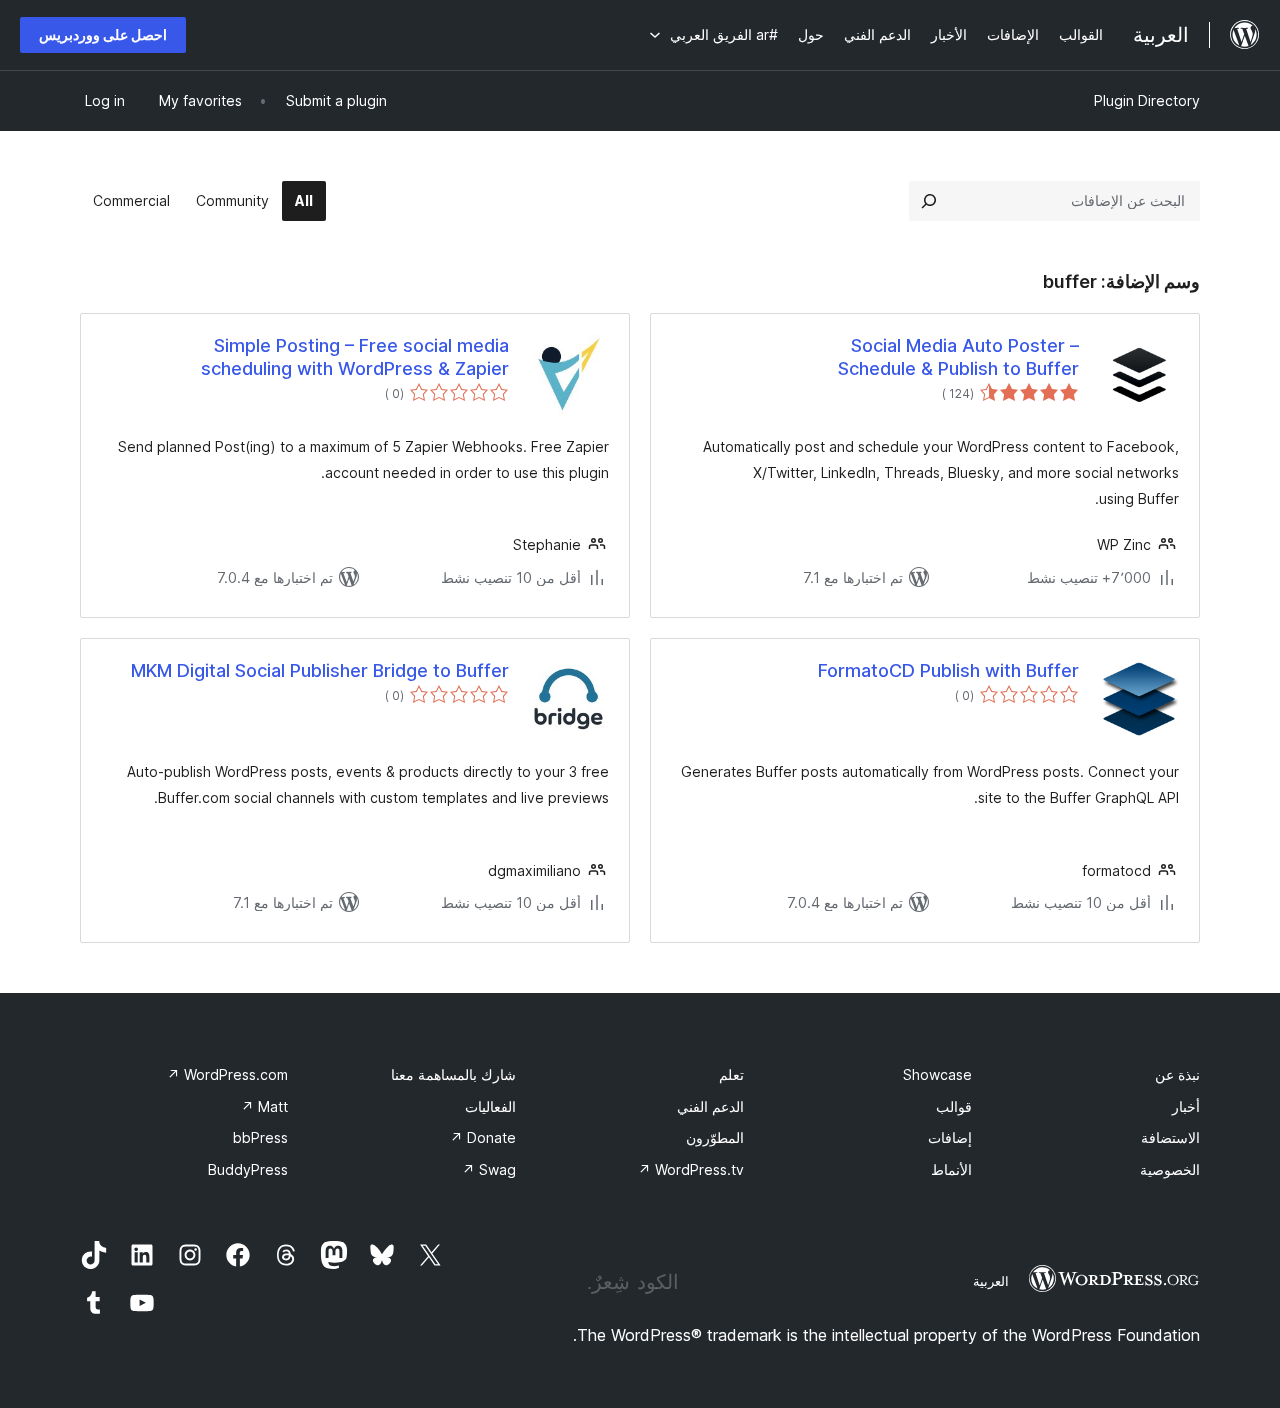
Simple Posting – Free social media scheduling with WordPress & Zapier (355, 357)
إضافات (950, 1137)
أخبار (1186, 1106)
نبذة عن (1177, 1074)
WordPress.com (227, 1074)
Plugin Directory (1147, 100)
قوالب (954, 1106)
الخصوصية (1170, 1169)
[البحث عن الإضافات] (929, 201)
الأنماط (951, 1169)
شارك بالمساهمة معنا (453, 1074)
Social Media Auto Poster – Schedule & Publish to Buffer (958, 357)
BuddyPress (248, 1169)
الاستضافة (1170, 1137)
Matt (264, 1106)
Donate (483, 1137)
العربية (991, 1281)
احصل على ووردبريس (103, 34)
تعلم (731, 1074)
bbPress (260, 1137)
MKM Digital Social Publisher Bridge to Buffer (320, 670)
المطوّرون (715, 1137)
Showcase (937, 1074)
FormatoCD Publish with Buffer (948, 670)
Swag (489, 1169)
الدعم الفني (710, 1106)
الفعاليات (490, 1106)
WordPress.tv (691, 1169)
